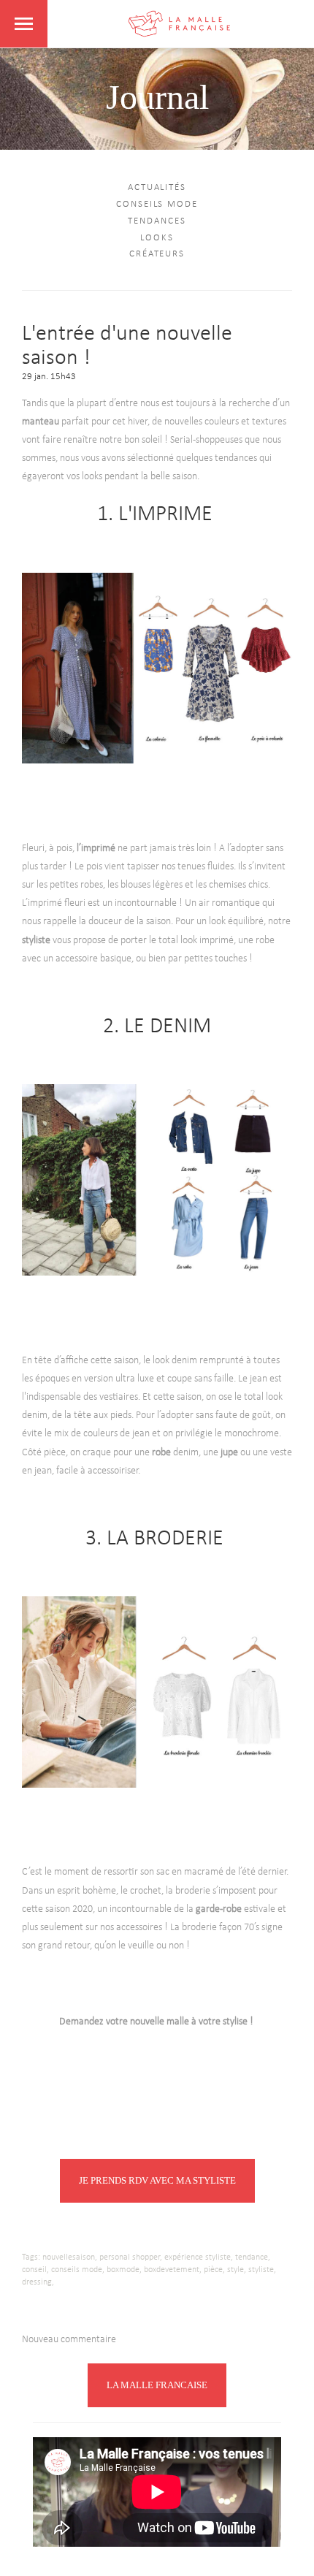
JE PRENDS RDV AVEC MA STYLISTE (157, 2180)
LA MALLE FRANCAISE (157, 2385)
